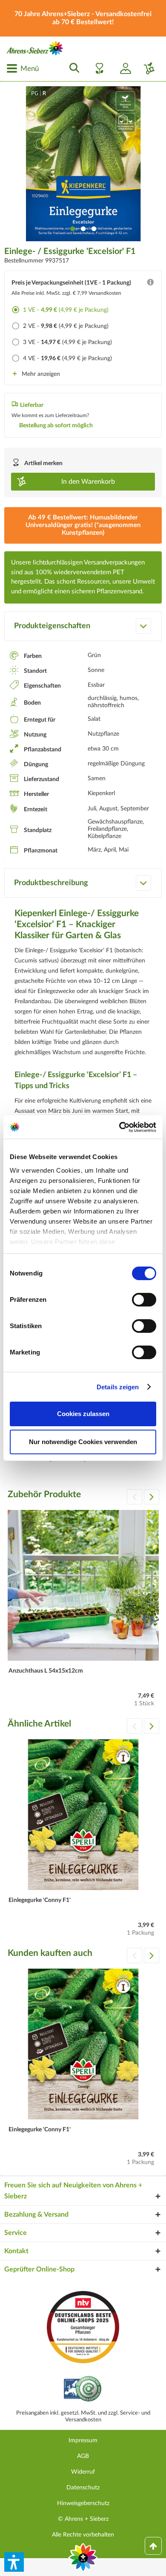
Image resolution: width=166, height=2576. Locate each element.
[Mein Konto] (122, 68)
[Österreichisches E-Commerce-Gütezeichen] (83, 2390)
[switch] (144, 1300)
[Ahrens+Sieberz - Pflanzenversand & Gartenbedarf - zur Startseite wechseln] (35, 48)
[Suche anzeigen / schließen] (72, 68)
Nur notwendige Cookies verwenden (83, 1442)
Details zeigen (118, 1387)
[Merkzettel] (97, 68)
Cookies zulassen (83, 1414)
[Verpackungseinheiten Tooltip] (150, 284)
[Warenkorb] (146, 68)
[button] (14, 2562)
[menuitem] (23, 68)
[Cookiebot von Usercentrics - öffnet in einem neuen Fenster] (119, 1127)
